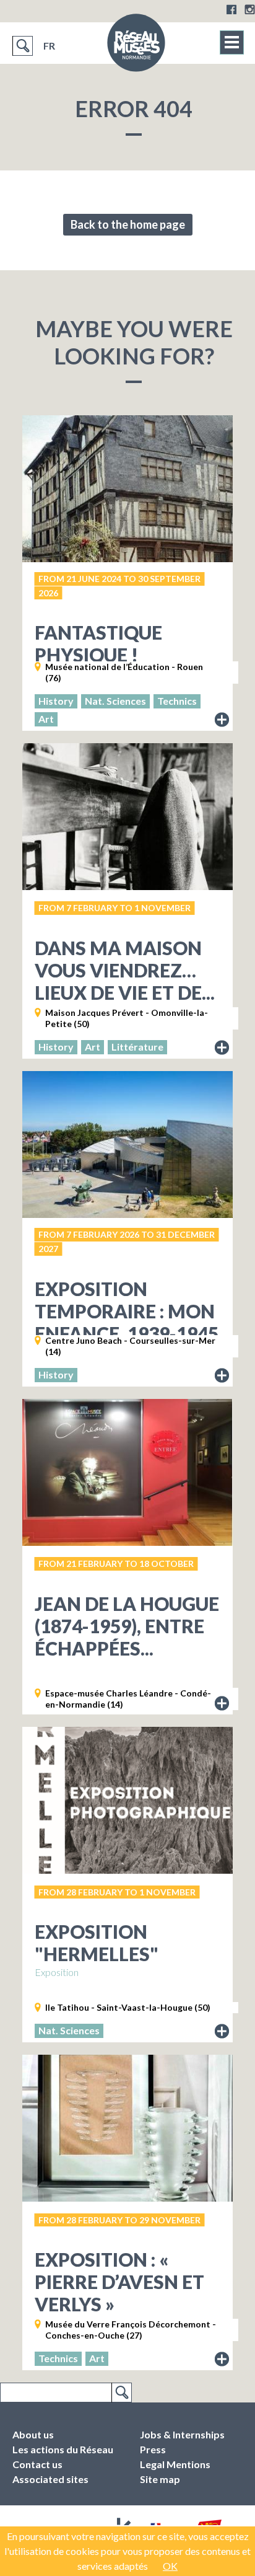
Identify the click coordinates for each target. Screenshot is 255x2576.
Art (46, 719)
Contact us (37, 2464)
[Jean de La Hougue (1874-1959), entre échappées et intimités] (127, 1472)
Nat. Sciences (115, 701)
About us (33, 2434)
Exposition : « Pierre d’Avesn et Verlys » (119, 2282)
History (56, 701)
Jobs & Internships (182, 2434)
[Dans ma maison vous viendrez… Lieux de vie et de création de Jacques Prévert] (127, 817)
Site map (160, 2479)
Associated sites (50, 2479)
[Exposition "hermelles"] (127, 1800)
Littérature (137, 1047)
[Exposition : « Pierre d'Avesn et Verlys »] (127, 2128)
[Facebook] (231, 9)
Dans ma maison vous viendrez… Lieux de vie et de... (125, 970)
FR (49, 46)
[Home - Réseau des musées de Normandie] (136, 46)
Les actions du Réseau (63, 2449)
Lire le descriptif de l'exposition (222, 720)
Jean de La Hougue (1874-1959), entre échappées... (127, 1626)
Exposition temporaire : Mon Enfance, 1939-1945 (127, 1311)
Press (153, 2449)
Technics (177, 701)
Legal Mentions (175, 2464)
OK (170, 2566)
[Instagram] (250, 9)
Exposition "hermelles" (97, 1943)
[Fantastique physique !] (127, 489)
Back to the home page (128, 224)
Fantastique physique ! (98, 643)
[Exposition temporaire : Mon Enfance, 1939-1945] (127, 1145)
